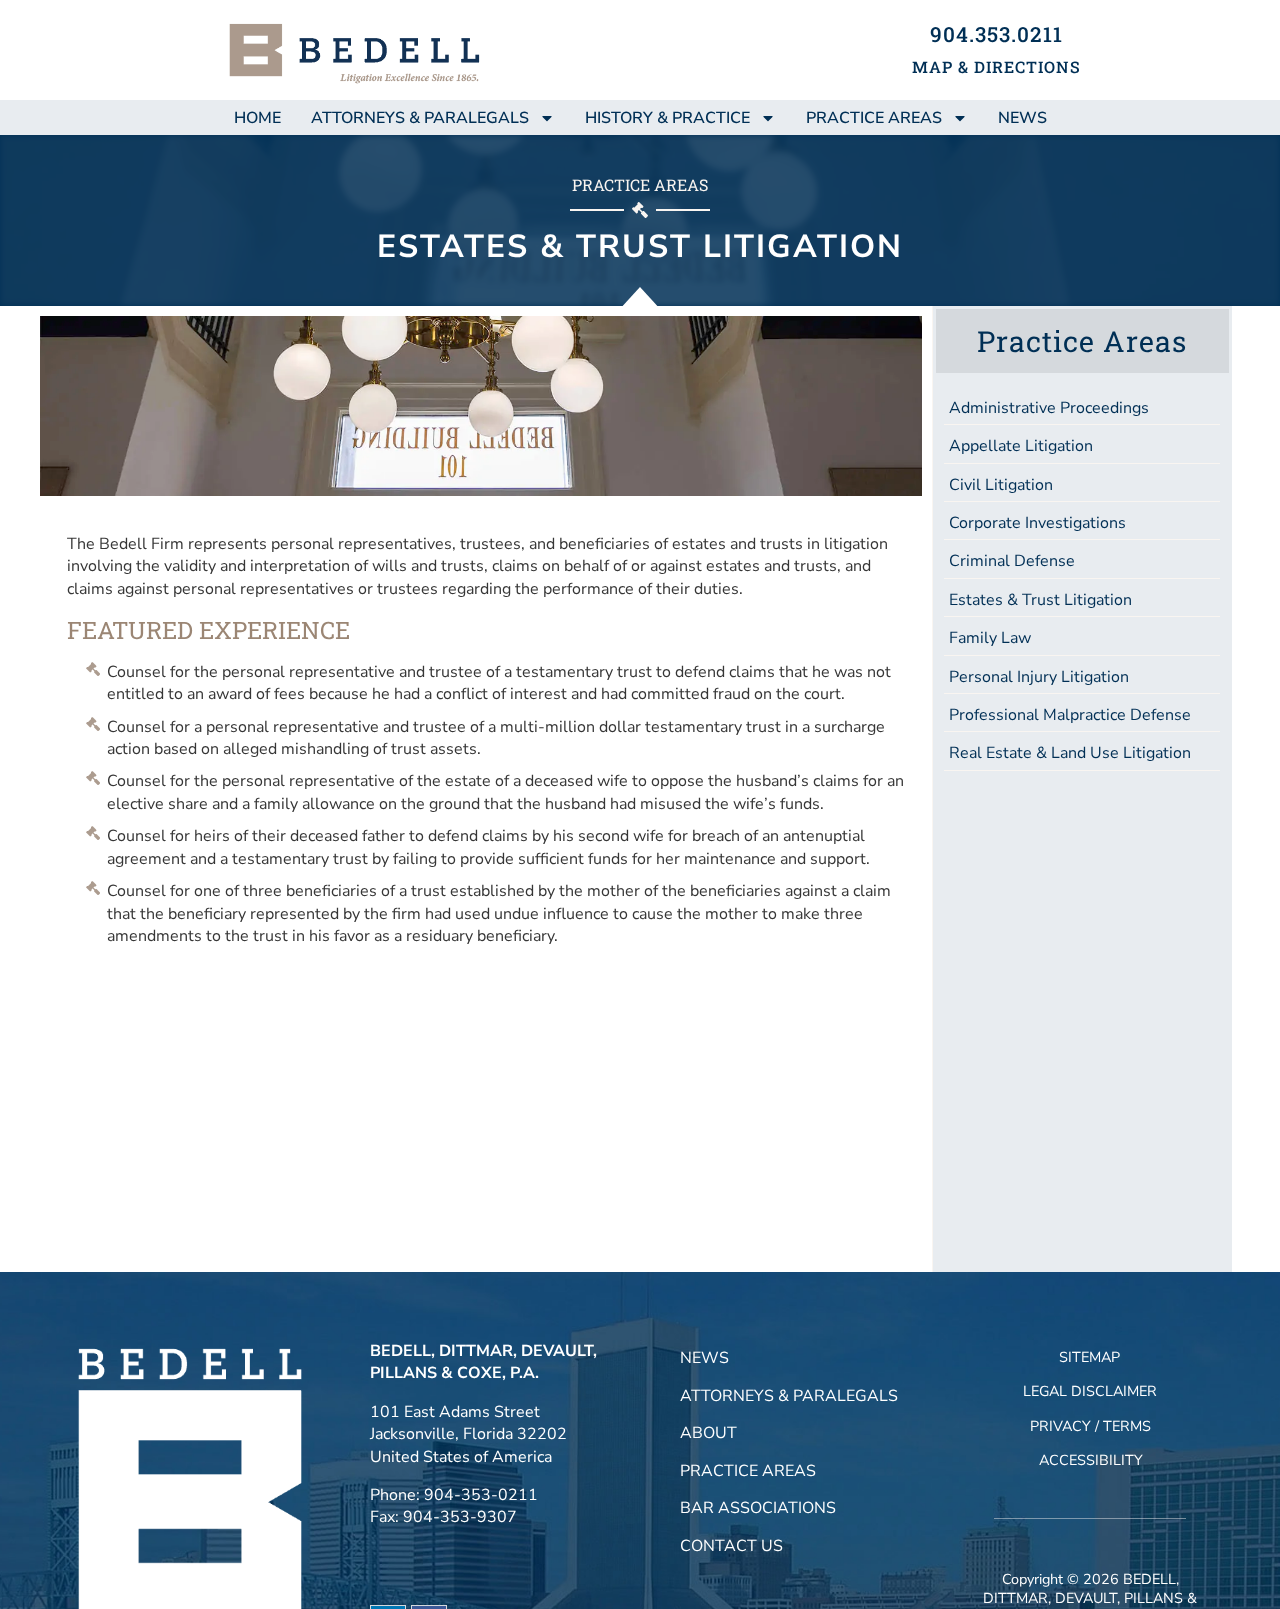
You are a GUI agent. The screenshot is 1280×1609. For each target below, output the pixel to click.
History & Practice (667, 118)
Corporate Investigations (1037, 523)
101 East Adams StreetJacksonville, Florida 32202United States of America (468, 1434)
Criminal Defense (1012, 561)
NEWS (1022, 118)
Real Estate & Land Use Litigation (1070, 753)
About (708, 1433)
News (704, 1358)
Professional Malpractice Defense (1070, 715)
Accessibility (1091, 1460)
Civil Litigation (1001, 485)
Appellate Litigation (1021, 446)
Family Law (990, 638)
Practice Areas (874, 118)
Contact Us (731, 1546)
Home (257, 118)
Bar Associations (758, 1508)
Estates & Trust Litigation (1040, 600)
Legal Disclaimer (1090, 1391)
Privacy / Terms (1090, 1426)
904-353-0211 (481, 1495)
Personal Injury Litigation (1039, 677)
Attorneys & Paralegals (420, 118)
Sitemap (1089, 1357)
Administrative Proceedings (1049, 408)
